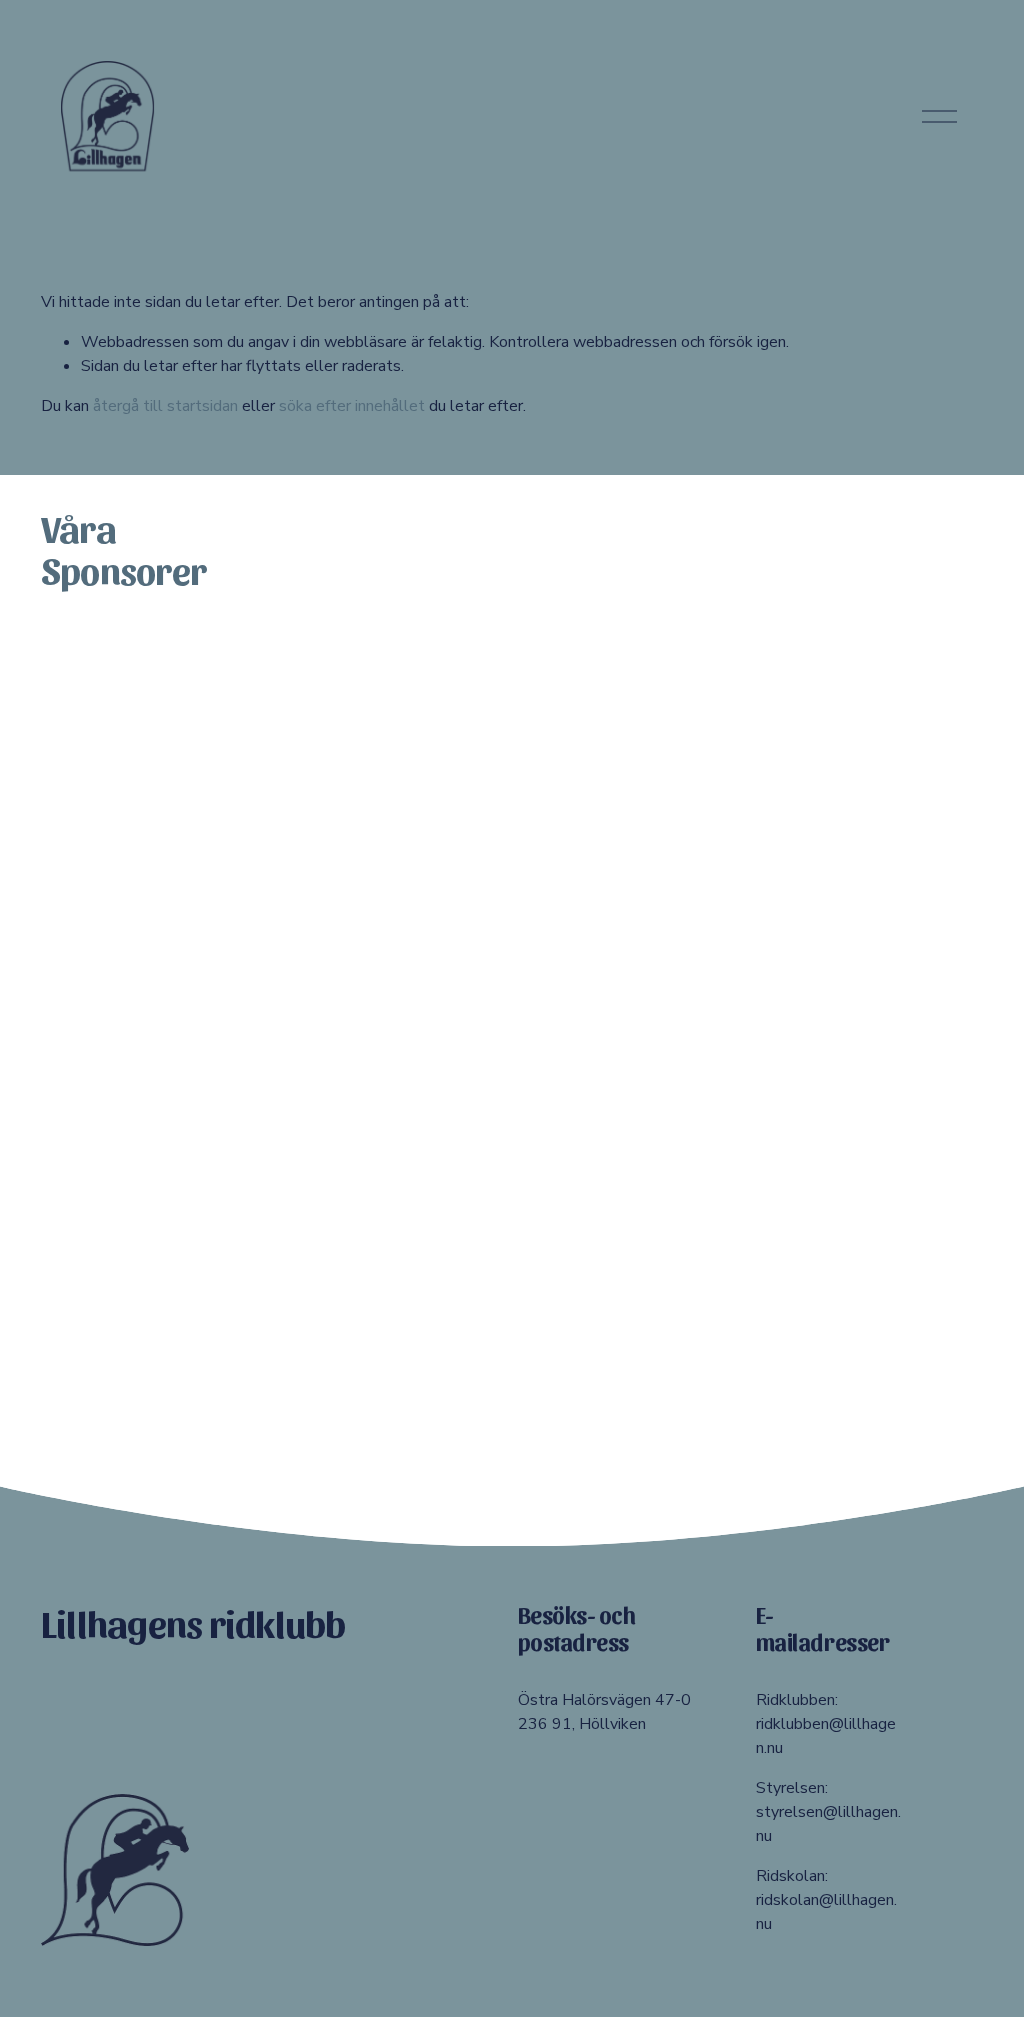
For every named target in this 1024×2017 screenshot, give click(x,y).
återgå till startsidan (165, 406)
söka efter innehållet (352, 406)
